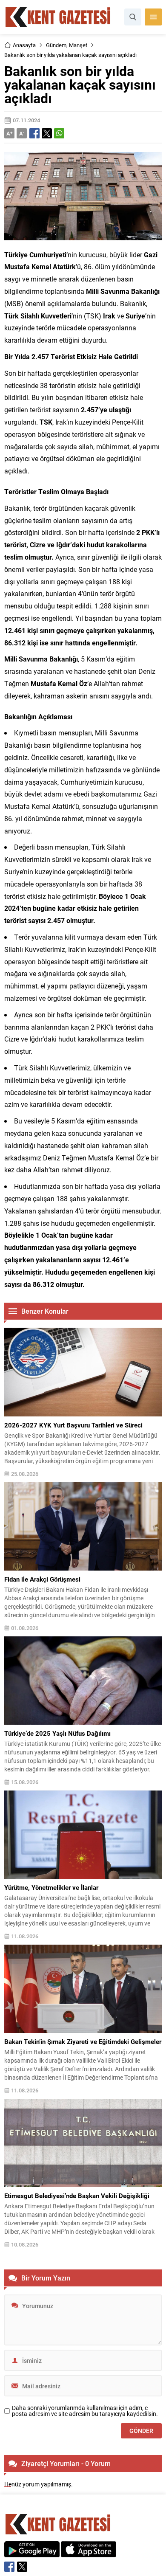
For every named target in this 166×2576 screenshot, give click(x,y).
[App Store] (89, 2553)
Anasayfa (24, 45)
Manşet (78, 45)
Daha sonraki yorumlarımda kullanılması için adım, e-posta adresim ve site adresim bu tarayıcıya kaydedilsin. (85, 2411)
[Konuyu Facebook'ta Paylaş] (34, 133)
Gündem (56, 45)
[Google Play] (32, 2553)
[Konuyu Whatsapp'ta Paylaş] (59, 133)
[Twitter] (22, 2567)
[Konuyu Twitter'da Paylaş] (47, 133)
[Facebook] (9, 2567)
